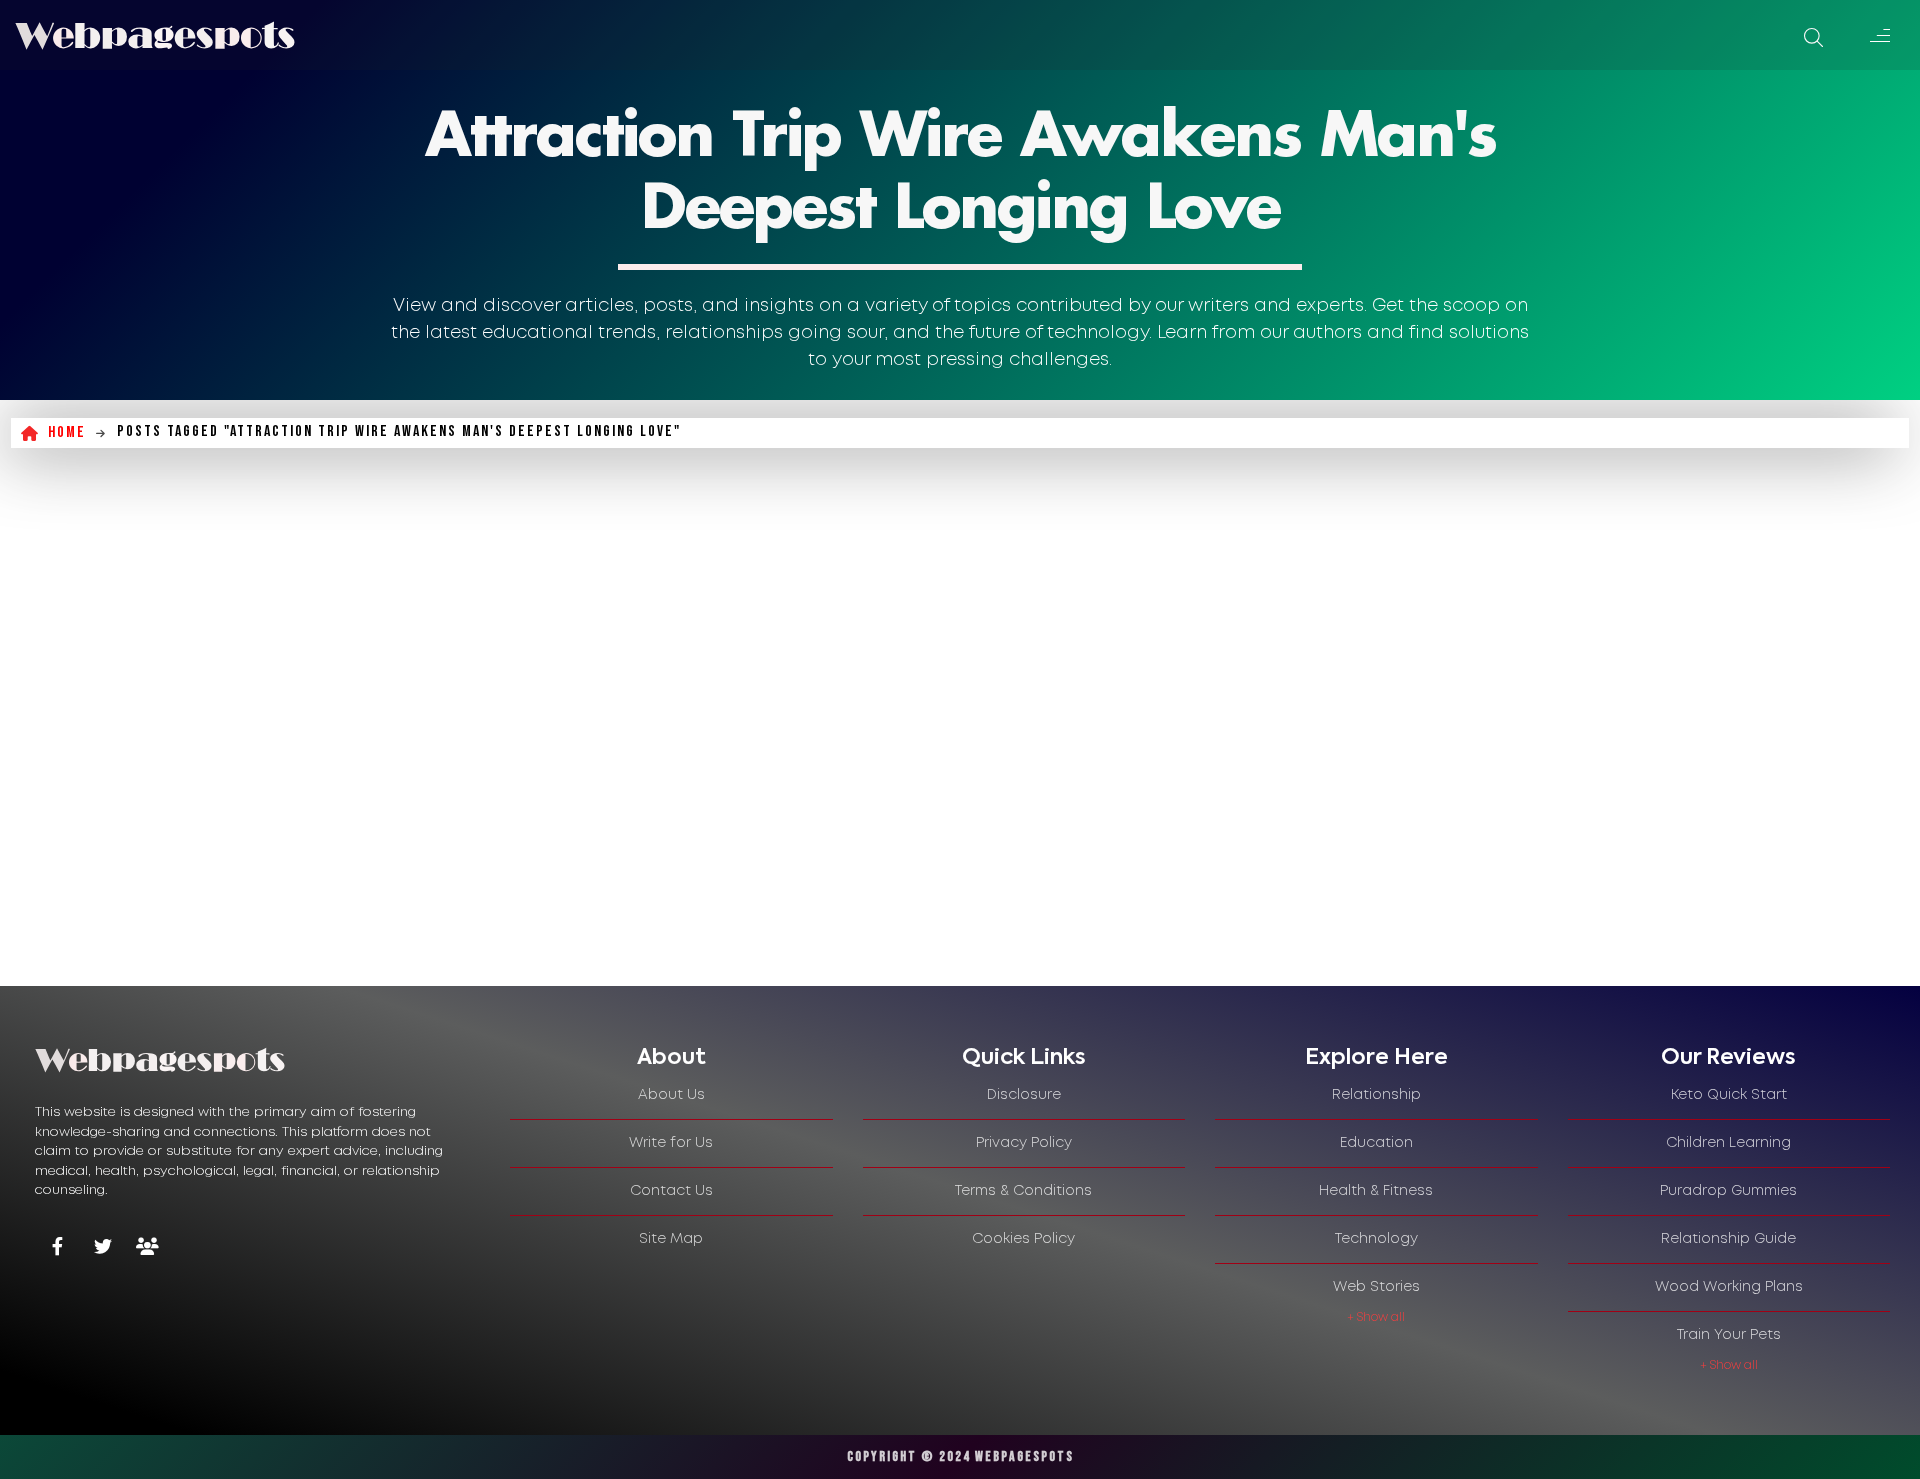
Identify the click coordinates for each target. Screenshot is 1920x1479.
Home (67, 432)
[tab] (671, 1058)
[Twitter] (102, 1248)
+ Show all (1376, 1317)
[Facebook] (57, 1248)
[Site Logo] (155, 35)
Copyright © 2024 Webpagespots (960, 1456)
